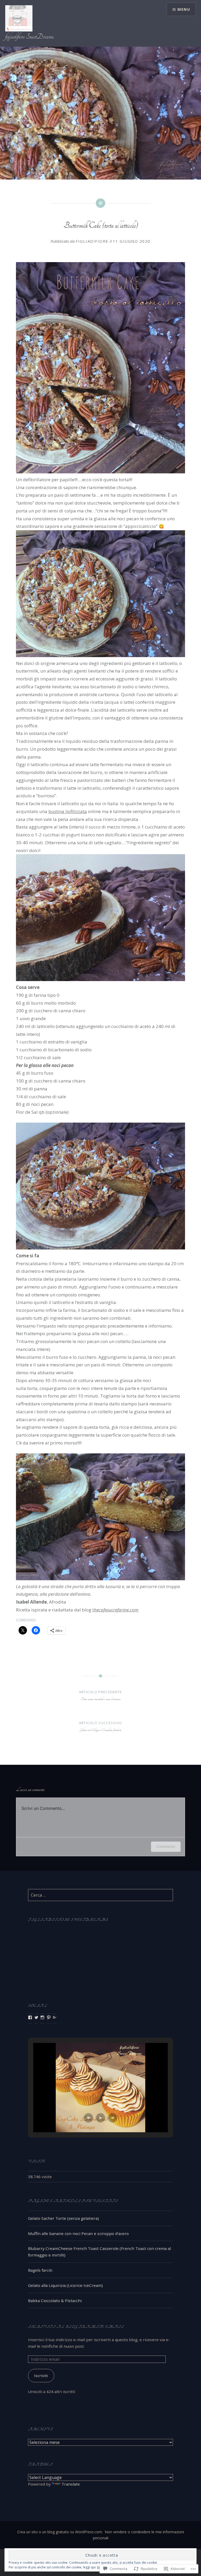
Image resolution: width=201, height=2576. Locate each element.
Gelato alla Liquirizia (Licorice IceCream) (65, 2285)
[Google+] (55, 2017)
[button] (88, 2118)
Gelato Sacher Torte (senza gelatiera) (63, 2218)
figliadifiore (92, 241)
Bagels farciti (40, 2270)
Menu (184, 9)
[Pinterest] (49, 2017)
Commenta (166, 1846)
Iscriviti (41, 2375)
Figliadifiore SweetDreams (68, 1920)
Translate (71, 2484)
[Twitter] (36, 2017)
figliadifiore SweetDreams (29, 37)
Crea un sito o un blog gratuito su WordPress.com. (60, 2532)
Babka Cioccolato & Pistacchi (55, 2301)
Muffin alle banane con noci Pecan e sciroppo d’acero (78, 2233)
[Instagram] (42, 2017)
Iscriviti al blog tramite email (76, 2327)
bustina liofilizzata (68, 811)
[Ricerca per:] (100, 1895)
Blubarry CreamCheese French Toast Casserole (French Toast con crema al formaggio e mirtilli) (99, 2252)
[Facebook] (30, 2017)
